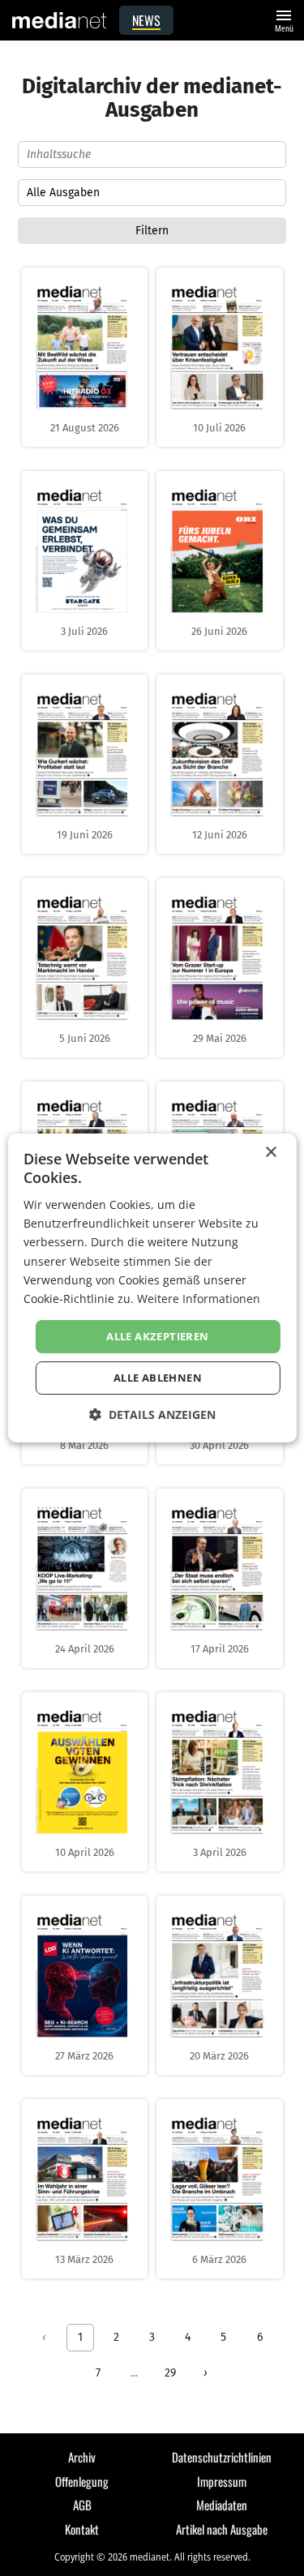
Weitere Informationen (199, 1299)
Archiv (82, 2457)
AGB (82, 2505)
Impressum (222, 2481)
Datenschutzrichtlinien (222, 2457)
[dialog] (152, 1288)
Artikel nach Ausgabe (222, 2529)
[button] (152, 1414)
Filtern (152, 231)
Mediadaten (222, 2505)
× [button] (270, 1153)
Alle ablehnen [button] (158, 1378)
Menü (284, 19)
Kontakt (82, 2529)
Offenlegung (82, 2481)
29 (170, 2373)
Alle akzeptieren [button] (157, 1336)
